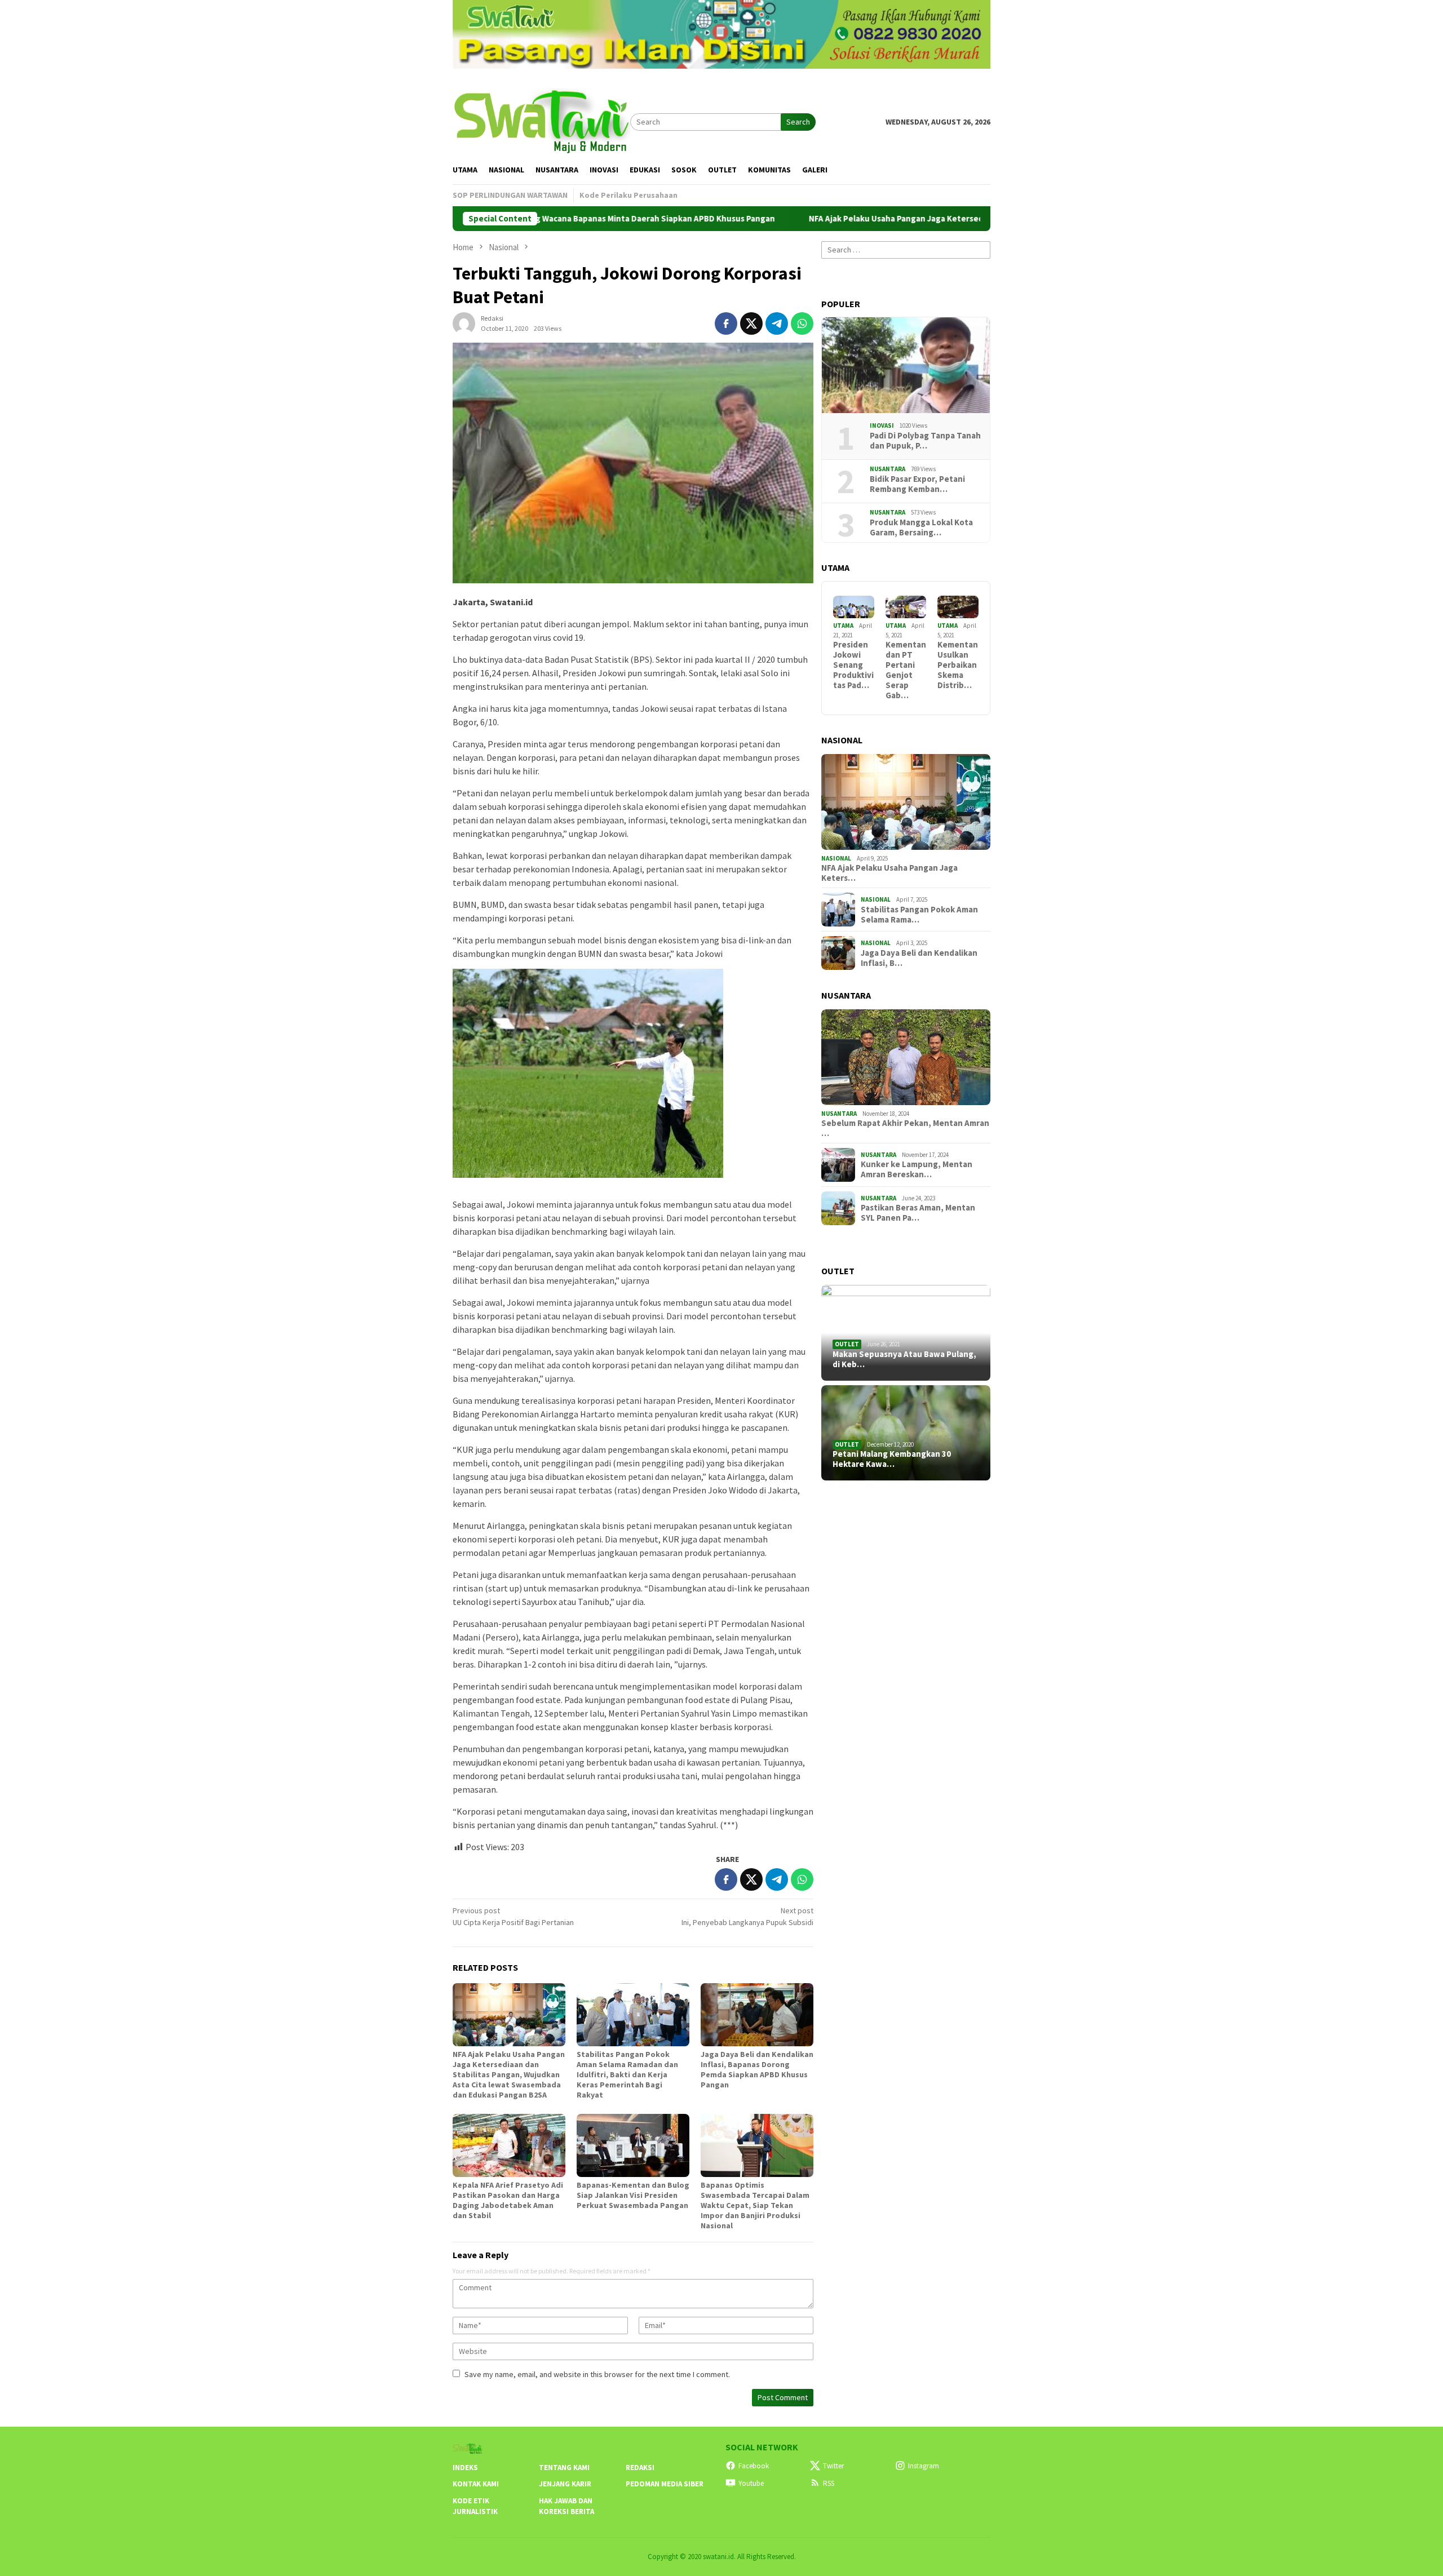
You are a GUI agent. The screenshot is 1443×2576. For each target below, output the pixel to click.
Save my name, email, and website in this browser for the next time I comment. (597, 2374)
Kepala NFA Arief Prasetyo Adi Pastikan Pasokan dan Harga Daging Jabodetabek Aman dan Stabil (508, 2200)
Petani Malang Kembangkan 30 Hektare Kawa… (892, 1459)
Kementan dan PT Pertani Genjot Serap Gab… (906, 670)
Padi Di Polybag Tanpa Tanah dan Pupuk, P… (925, 441)
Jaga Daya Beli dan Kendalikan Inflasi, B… (919, 958)
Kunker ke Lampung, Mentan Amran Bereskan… (917, 1169)
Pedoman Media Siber (665, 2484)
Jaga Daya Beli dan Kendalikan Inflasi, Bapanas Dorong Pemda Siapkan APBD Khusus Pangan (757, 2069)
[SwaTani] (541, 121)
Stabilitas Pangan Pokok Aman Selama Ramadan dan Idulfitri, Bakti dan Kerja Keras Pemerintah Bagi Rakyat (627, 2074)
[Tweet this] (751, 323)
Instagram (924, 2466)
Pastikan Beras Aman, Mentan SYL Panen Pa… (918, 1213)
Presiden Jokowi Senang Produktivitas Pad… (853, 665)
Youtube (751, 2483)
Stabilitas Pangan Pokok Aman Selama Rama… (919, 915)
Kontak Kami (476, 2484)
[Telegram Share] (777, 323)
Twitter (833, 2466)
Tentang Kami (564, 2468)
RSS (829, 2483)
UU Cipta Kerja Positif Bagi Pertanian (513, 1916)
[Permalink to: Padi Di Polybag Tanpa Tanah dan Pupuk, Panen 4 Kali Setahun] (906, 365)
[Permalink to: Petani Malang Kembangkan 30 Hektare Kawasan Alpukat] (906, 1433)
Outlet (847, 1344)
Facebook (754, 2466)
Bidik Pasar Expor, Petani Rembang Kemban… (917, 484)
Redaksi (640, 2468)
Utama (843, 626)
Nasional (836, 858)
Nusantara (888, 469)
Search (798, 122)
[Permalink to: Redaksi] (464, 322)
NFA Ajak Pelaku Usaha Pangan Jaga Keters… (889, 873)
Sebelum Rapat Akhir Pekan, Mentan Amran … (905, 1128)
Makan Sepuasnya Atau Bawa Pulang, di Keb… (904, 1359)
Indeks (465, 2468)
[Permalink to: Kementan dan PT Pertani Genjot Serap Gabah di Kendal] (906, 607)
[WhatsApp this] (802, 323)
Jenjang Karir (565, 2484)
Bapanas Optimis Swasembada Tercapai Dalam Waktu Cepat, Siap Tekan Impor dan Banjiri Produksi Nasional (755, 2205)
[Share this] (726, 323)
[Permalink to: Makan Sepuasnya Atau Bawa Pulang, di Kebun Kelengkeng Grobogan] (906, 1333)
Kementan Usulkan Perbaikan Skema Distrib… (958, 665)
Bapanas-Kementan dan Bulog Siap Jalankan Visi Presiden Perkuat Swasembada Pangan (633, 2195)
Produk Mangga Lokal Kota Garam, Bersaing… (921, 527)
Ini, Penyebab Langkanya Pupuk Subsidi (747, 1916)
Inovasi (882, 425)
